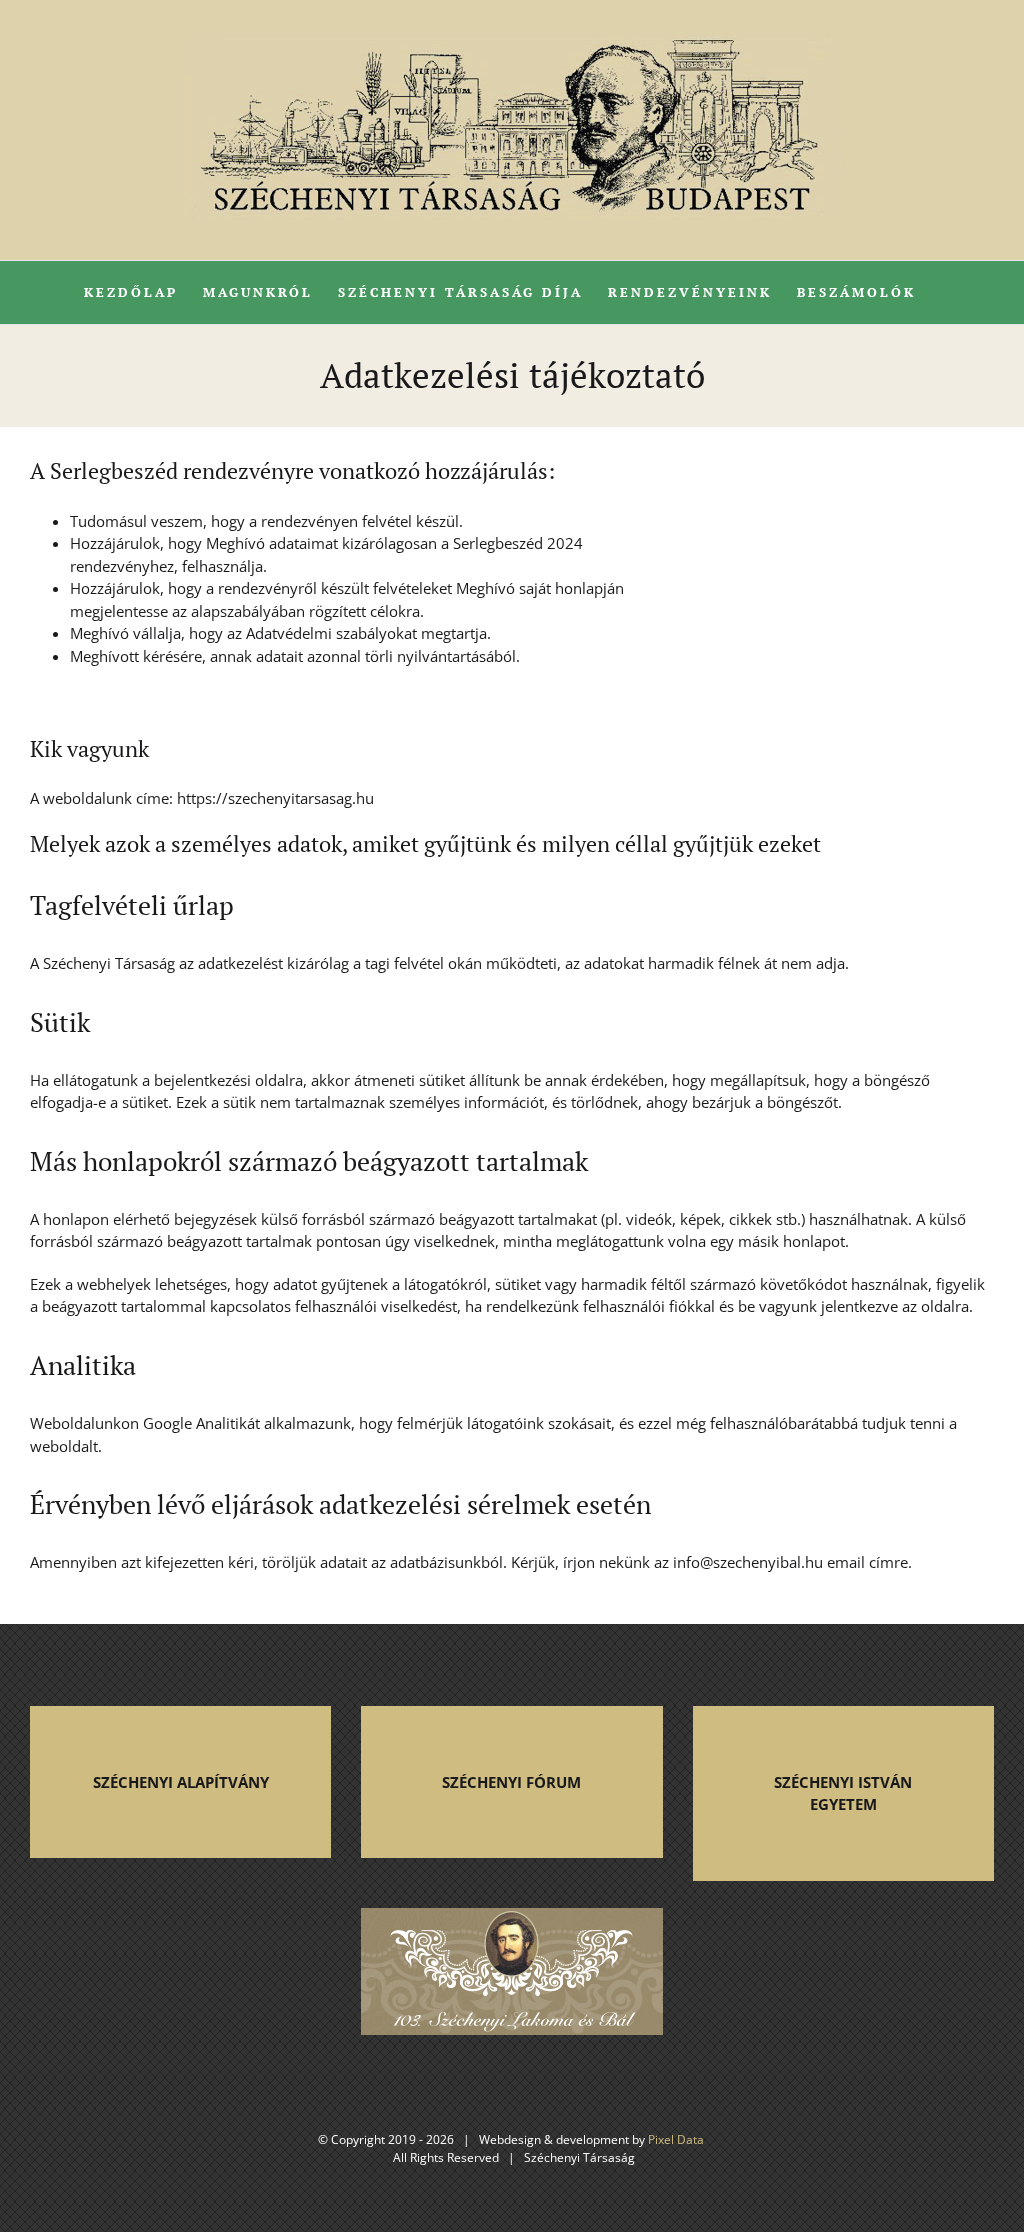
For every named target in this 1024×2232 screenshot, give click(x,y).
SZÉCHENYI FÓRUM (511, 1782)
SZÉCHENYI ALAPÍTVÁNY (181, 1782)
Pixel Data (676, 2139)
